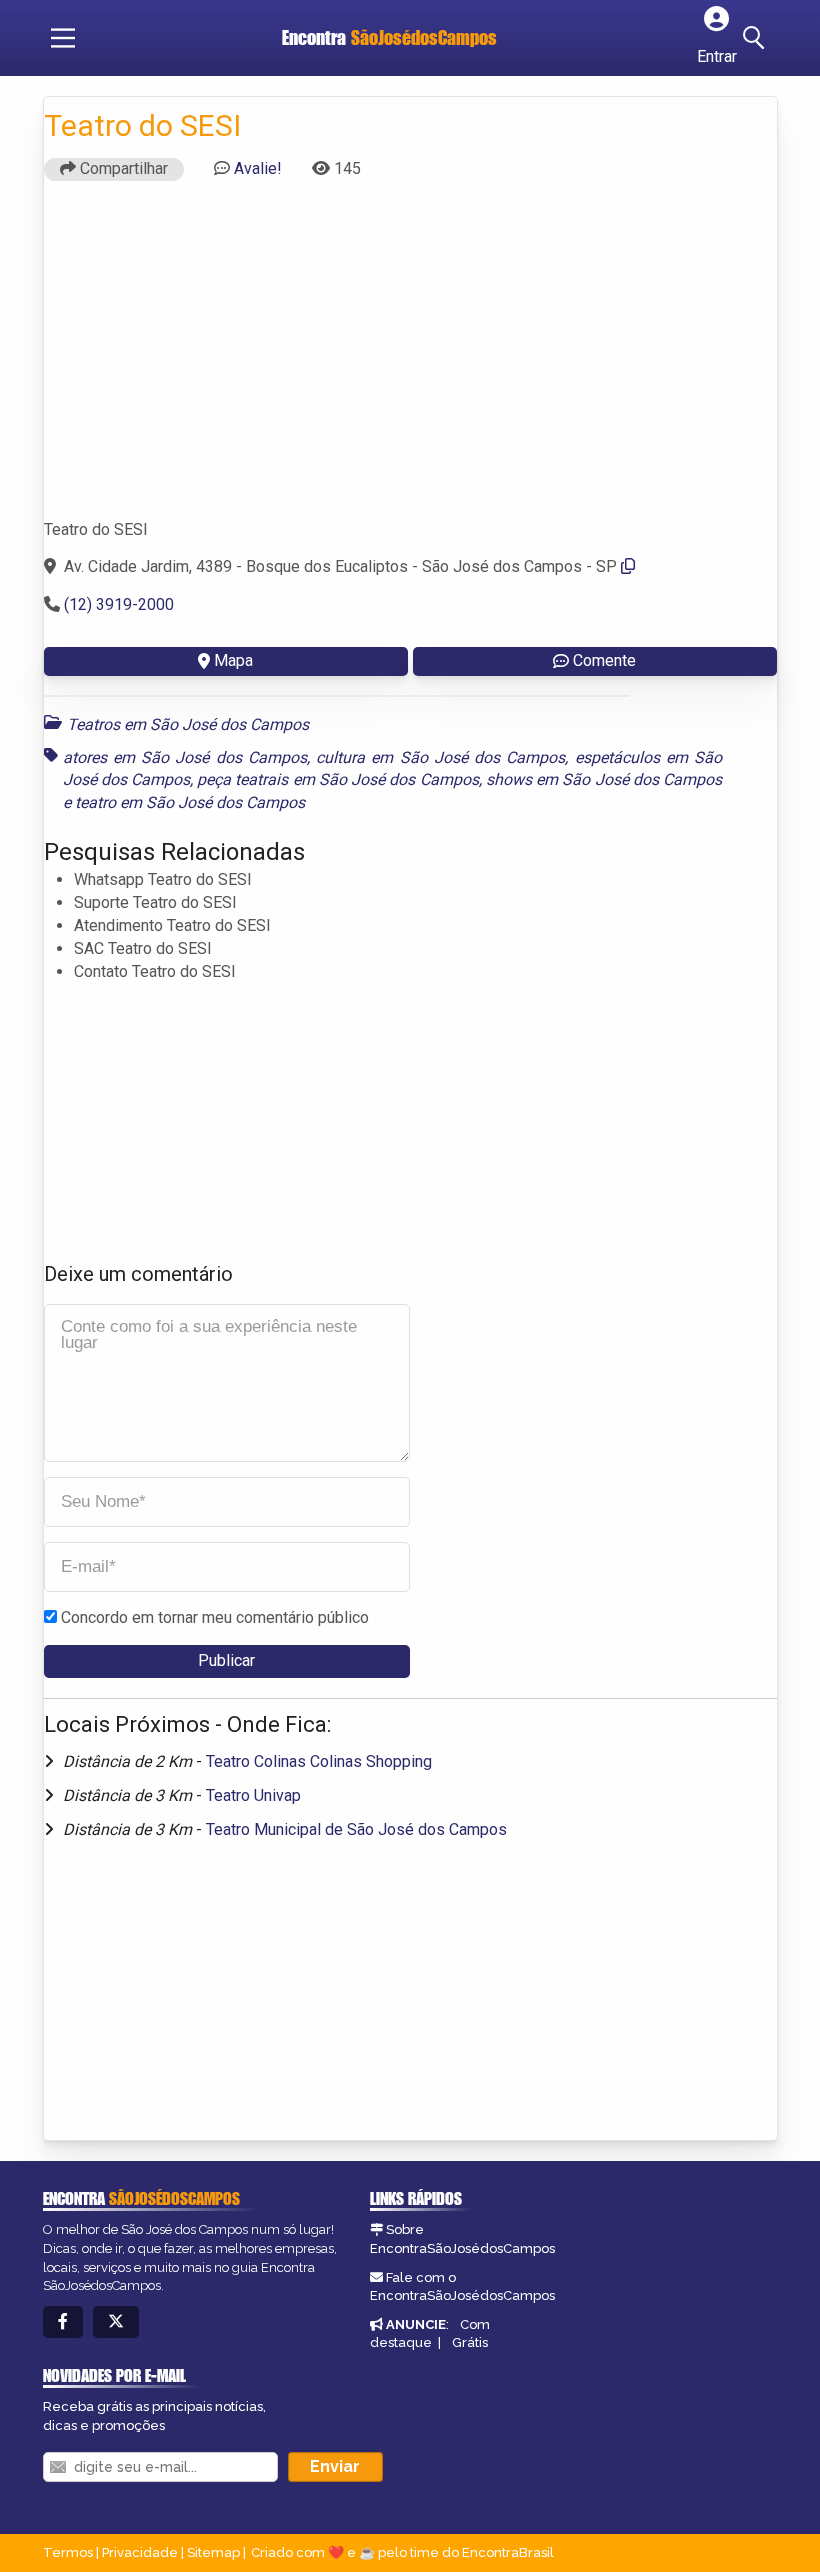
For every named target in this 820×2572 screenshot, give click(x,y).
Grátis (470, 2342)
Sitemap (213, 2552)
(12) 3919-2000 (119, 604)
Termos (68, 2552)
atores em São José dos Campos (185, 757)
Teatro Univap (253, 1795)
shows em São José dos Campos (604, 779)
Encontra (389, 37)
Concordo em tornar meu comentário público (215, 1617)
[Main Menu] (63, 38)
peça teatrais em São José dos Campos (337, 779)
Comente (604, 660)
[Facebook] (63, 2322)
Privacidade (140, 2552)
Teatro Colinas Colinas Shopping (319, 1761)
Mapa (233, 660)
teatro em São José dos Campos (190, 802)
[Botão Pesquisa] (757, 38)
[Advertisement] (410, 359)
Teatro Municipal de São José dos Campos (356, 1829)
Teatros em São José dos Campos (188, 724)
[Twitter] (116, 2322)
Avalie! (258, 168)
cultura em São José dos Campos (440, 757)
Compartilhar (122, 168)
